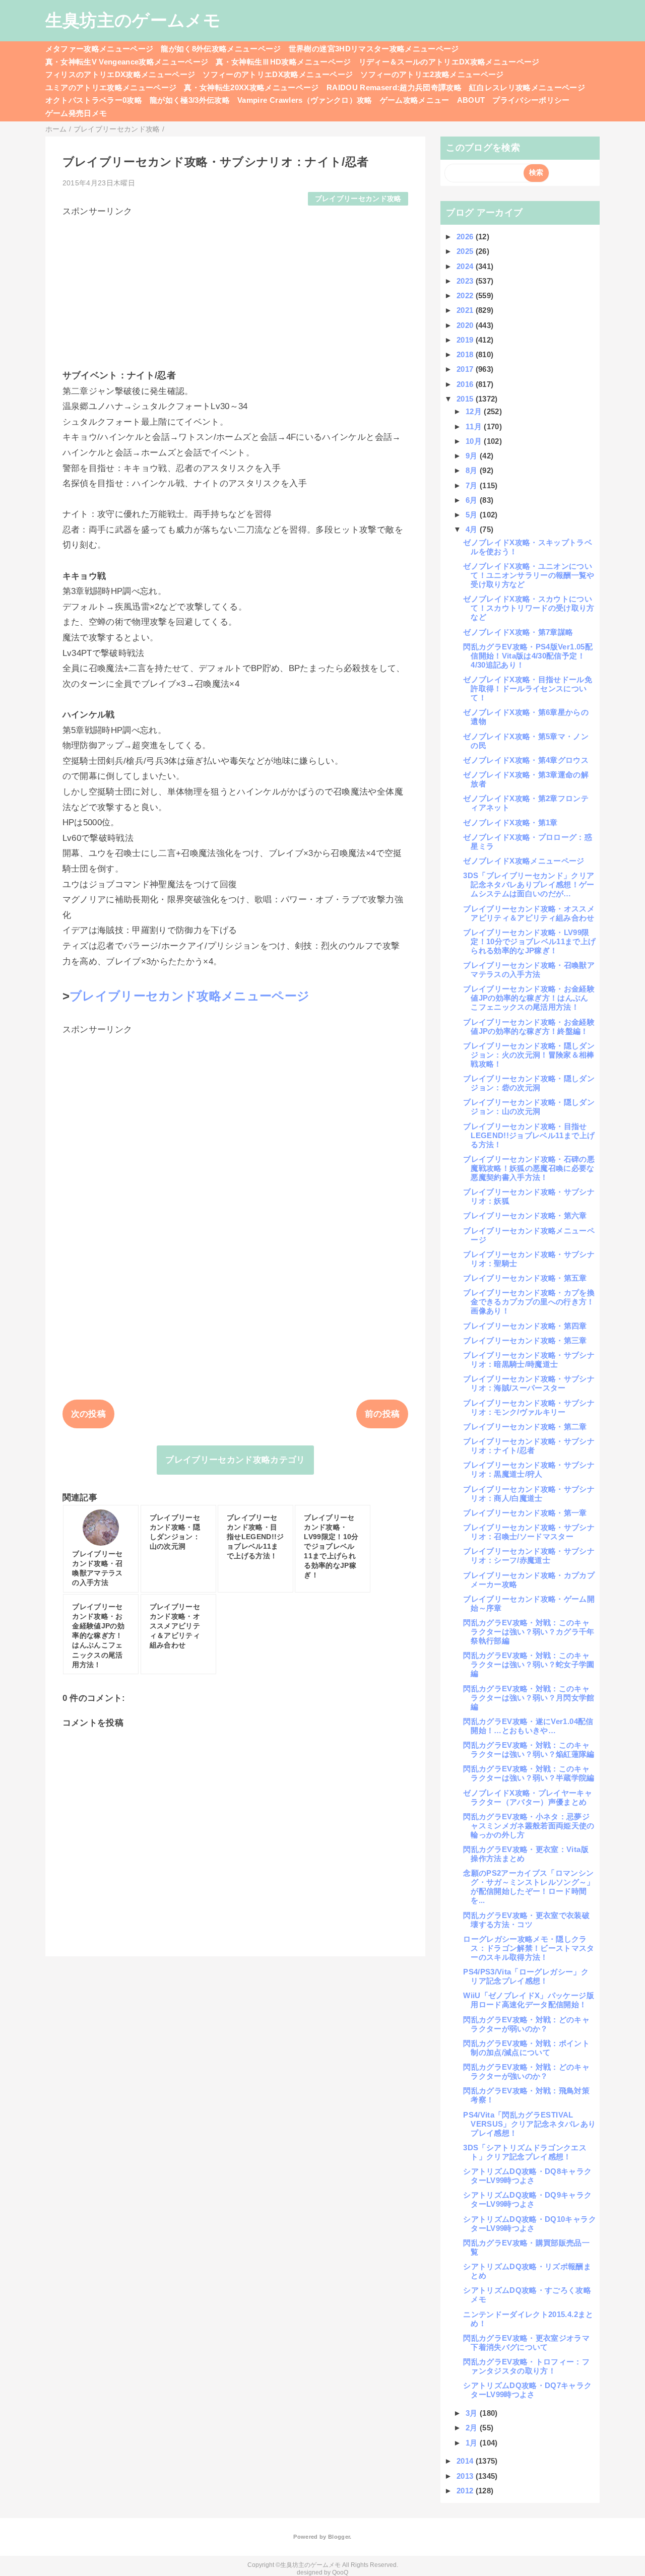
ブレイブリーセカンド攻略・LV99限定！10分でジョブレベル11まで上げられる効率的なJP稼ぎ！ (529, 941)
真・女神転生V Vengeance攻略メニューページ (127, 62)
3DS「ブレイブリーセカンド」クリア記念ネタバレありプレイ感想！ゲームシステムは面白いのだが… (529, 884)
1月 (473, 2443)
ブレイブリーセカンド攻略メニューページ (189, 996)
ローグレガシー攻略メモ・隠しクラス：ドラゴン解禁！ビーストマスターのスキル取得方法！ (529, 1948)
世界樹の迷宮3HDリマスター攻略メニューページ (374, 49)
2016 (466, 384)
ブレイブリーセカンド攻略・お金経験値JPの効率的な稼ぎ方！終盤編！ (529, 1027)
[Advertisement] (236, 288)
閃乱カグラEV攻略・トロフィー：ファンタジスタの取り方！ (526, 2366)
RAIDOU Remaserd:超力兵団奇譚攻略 (394, 87)
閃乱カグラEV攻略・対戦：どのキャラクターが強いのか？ (526, 2071)
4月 (473, 529)
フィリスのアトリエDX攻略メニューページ (120, 74)
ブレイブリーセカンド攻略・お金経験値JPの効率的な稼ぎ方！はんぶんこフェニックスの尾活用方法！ (529, 998)
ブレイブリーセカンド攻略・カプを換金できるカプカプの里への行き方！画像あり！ (529, 1302)
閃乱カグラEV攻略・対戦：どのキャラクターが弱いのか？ (526, 2024)
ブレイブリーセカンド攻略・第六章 (525, 1215)
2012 (466, 2491)
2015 (466, 399)
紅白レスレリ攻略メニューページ (527, 87)
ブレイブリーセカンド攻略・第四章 (525, 1326)
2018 (466, 354)
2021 (466, 310)
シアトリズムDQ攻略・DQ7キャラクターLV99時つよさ (527, 2390)
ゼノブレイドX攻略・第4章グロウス (526, 760)
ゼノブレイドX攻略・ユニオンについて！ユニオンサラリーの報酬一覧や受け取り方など (529, 575)
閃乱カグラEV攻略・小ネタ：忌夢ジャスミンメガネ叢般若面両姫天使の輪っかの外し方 (529, 1826)
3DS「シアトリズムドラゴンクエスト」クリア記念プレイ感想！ (525, 2152)
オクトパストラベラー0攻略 (94, 100)
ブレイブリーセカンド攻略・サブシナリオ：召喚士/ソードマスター (529, 1532)
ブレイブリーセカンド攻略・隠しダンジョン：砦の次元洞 (529, 1083)
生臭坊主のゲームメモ (133, 20)
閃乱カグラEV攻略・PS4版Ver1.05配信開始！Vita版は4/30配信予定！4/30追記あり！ (528, 656)
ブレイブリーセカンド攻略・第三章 (525, 1340)
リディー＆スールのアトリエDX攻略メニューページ (449, 62)
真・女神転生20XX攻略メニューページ (251, 87)
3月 (473, 2413)
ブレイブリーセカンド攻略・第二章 (525, 1427)
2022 (466, 295)
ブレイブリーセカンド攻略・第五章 (525, 1278)
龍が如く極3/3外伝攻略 (190, 100)
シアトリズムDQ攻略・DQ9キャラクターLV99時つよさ (527, 2199)
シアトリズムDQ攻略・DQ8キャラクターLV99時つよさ (527, 2176)
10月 (475, 441)
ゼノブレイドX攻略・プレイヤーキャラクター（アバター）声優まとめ (528, 1797)
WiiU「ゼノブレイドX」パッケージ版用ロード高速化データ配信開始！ (528, 2000)
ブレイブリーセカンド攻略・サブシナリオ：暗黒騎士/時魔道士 (529, 1360)
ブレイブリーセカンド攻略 (358, 199)
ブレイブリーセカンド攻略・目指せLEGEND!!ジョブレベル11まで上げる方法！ (529, 1135)
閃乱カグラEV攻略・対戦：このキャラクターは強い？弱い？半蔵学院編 (529, 1773)
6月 (473, 500)
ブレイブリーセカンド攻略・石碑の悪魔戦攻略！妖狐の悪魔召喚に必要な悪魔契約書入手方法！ (529, 1168)
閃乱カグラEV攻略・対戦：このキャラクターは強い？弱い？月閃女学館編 (529, 1698)
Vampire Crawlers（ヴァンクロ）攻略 (305, 100)
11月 (475, 426)
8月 (473, 470)
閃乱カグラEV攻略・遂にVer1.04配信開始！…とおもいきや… (528, 1726)
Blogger (339, 2537)
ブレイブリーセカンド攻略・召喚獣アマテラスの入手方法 (529, 970)
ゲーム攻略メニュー (415, 100)
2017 (466, 369)
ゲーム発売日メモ (76, 113)
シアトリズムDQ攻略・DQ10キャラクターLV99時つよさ (529, 2224)
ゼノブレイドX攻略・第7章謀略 (518, 632)
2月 (473, 2428)
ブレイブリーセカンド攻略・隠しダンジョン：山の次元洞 (529, 1107)
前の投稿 (382, 1414)
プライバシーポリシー (531, 100)
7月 (473, 485)
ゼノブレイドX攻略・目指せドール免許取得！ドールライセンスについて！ (528, 688)
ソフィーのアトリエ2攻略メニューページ (432, 74)
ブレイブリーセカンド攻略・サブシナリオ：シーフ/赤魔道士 (529, 1556)
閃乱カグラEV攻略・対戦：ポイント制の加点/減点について (526, 2048)
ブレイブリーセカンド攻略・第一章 (525, 1513)
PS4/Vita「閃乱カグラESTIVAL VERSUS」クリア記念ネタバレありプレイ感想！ (529, 2124)
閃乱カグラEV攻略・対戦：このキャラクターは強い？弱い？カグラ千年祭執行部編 (529, 1632)
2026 (466, 237)
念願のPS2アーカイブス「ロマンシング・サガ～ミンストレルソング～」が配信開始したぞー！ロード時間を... (529, 1887)
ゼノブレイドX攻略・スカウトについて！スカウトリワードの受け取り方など (529, 608)
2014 (466, 2461)
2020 (466, 325)
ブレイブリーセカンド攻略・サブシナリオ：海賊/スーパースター (529, 1383)
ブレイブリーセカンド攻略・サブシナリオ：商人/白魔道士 (529, 1494)
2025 (466, 251)
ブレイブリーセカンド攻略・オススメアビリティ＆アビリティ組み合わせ (529, 913)
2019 (466, 340)
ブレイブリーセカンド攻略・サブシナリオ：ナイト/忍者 (529, 1446)
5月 (473, 515)
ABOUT (471, 100)
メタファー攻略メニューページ (100, 49)
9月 (473, 456)
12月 (475, 411)
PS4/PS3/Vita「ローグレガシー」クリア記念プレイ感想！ (526, 1976)
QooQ (340, 2572)
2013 (466, 2476)
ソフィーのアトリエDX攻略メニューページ (278, 74)
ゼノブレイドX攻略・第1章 (510, 822)
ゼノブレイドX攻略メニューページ (524, 861)
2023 (466, 281)
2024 (466, 266)
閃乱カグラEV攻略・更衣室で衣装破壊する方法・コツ (526, 1920)
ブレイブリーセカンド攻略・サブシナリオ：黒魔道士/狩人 (529, 1469)
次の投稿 (88, 1414)
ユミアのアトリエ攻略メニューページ (111, 87)
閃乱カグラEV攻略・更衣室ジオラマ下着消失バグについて (526, 2342)
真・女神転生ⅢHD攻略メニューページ (283, 62)
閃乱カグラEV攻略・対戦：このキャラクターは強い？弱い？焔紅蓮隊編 (529, 1749)
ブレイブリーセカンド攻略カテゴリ (235, 1460)
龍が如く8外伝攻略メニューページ (221, 49)
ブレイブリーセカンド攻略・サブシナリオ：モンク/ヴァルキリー (529, 1407)
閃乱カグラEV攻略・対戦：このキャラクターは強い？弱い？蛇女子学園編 (529, 1664)
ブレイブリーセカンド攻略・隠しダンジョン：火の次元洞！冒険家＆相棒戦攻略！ (529, 1055)
